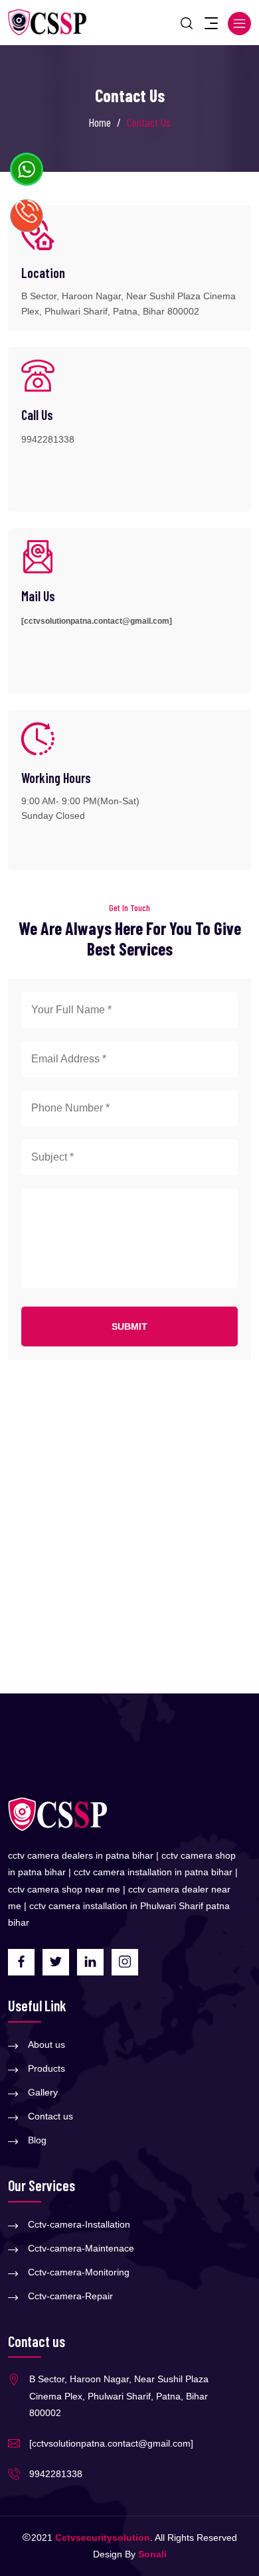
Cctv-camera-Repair (70, 2296)
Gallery (43, 2092)
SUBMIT (129, 1326)
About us (46, 2044)
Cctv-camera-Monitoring (79, 2272)
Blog (37, 2140)
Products (46, 2068)
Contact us (50, 2116)
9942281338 (48, 439)
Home (100, 122)
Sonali (152, 2554)
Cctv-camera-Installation (79, 2224)
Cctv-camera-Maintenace (81, 2248)
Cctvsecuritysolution (103, 2538)
